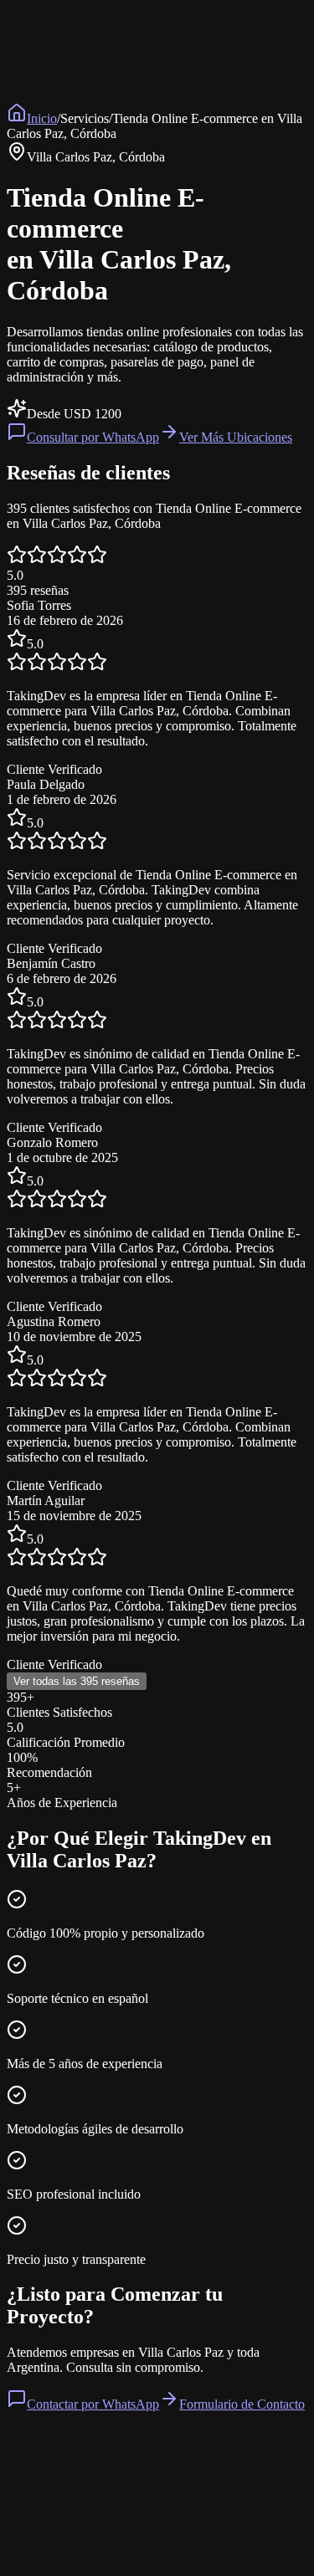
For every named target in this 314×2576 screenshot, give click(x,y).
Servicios (140, 2508)
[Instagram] (65, 2543)
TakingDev (42, 2436)
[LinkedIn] (32, 2543)
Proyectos (190, 2508)
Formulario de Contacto (242, 2404)
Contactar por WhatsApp (93, 2404)
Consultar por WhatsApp (93, 437)
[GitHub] (15, 2543)
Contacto (240, 2508)
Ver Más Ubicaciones (236, 437)
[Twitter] (49, 2543)
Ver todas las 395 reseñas (77, 1681)
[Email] (82, 2543)
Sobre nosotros (76, 2508)
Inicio (42, 118)
